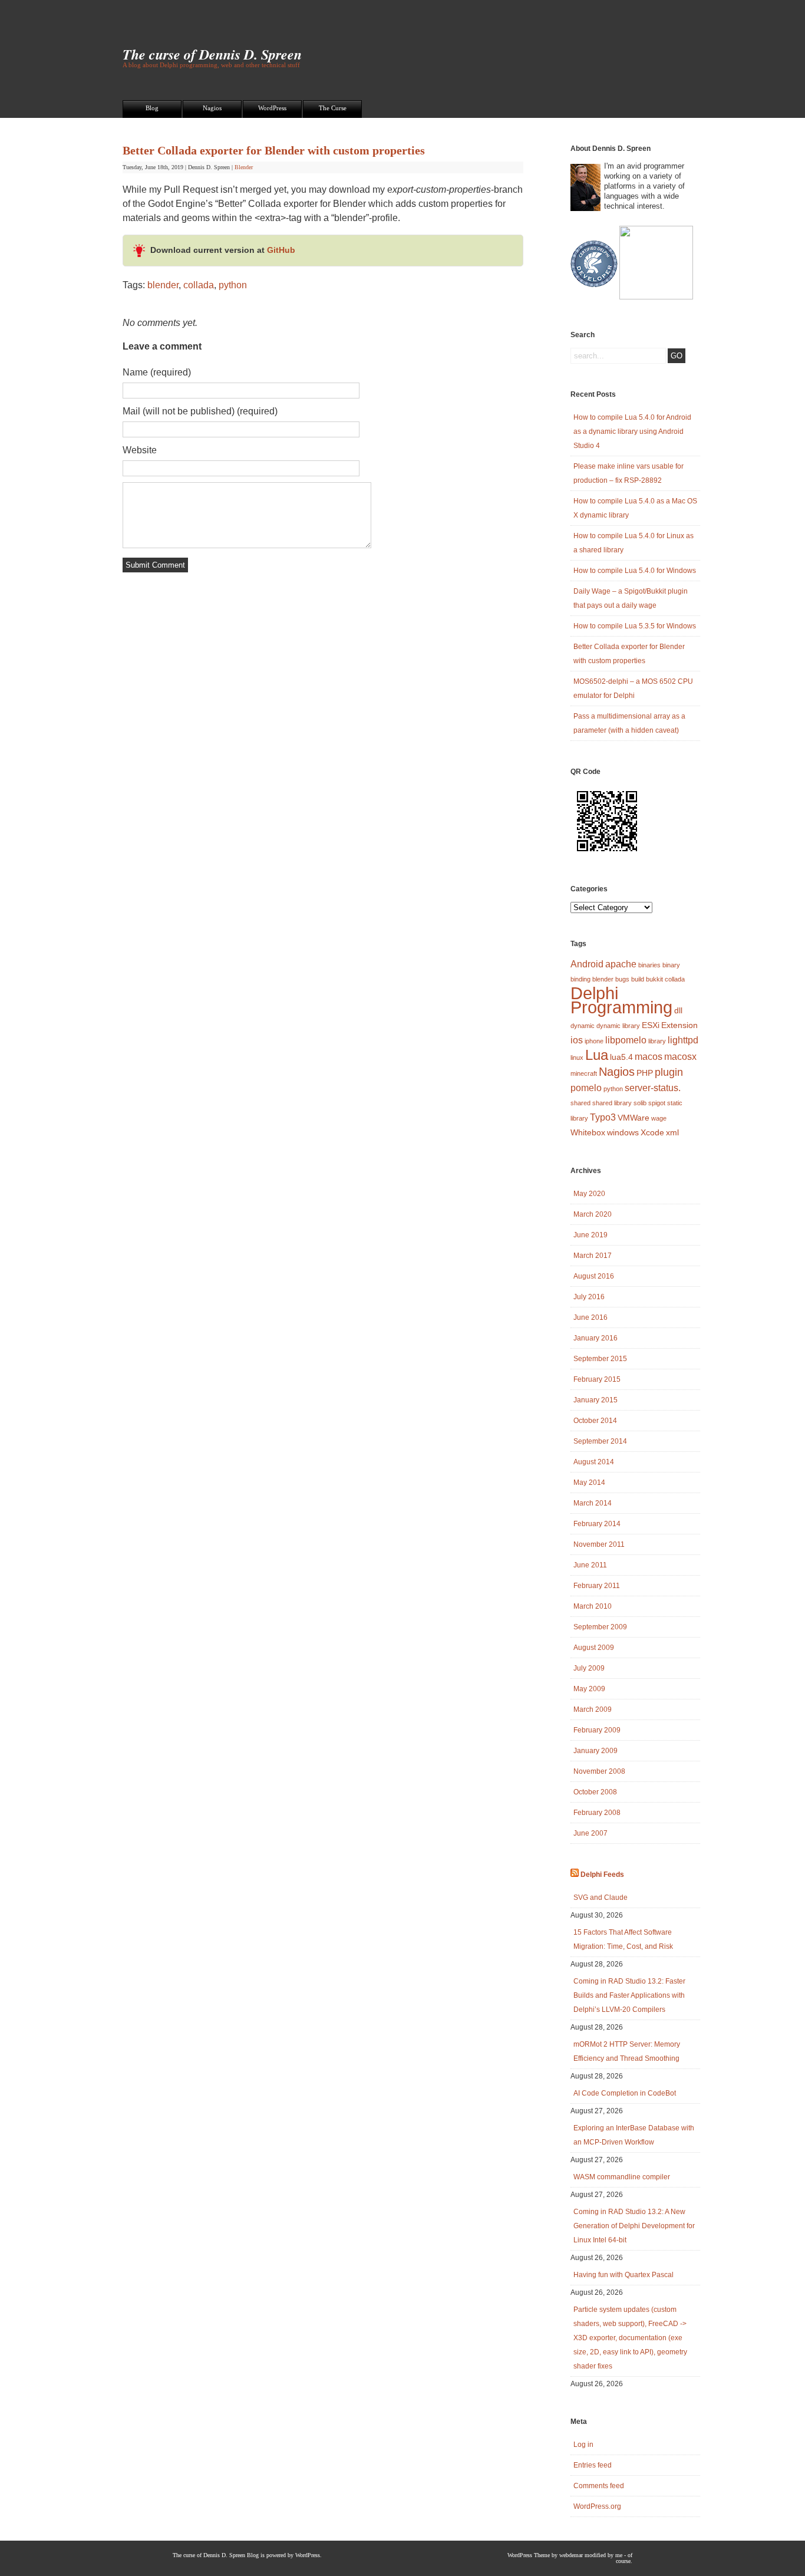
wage (659, 1118)
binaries (649, 965)
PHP (645, 1073)
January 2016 (595, 1338)
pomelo (586, 1088)
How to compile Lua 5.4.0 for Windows (635, 571)
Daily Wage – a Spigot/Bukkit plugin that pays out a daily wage (631, 598)
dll (678, 1010)
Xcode (652, 1132)
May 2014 (589, 1483)
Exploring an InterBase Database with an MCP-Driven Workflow (634, 2135)
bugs (622, 979)
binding (580, 979)
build (638, 979)
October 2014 (595, 1421)
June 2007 (590, 1833)
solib (640, 1103)
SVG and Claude (601, 1898)
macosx (680, 1056)
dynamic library (618, 1026)
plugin (669, 1072)
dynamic (583, 1026)
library (657, 1041)
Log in (583, 2445)
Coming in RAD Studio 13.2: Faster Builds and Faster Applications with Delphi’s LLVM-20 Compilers (629, 1995)
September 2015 (600, 1359)
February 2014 (597, 1524)
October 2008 (595, 1792)
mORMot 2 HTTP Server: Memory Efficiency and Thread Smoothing (627, 2051)
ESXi (651, 1025)
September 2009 (600, 1627)
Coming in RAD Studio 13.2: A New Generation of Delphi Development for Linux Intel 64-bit (634, 2226)
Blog (152, 108)
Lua (597, 1055)
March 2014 (593, 1503)
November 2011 (599, 1544)
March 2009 (593, 1709)
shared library (612, 1103)
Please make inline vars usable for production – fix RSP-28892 (629, 473)
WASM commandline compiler (622, 2177)
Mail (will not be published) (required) (200, 411)
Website (140, 450)
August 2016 (594, 1276)
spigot (657, 1103)
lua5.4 (621, 1057)
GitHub (281, 250)
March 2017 (593, 1256)
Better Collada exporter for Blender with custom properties (274, 150)
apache (621, 964)
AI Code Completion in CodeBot (625, 2093)
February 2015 (597, 1379)
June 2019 (590, 1235)
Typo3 (603, 1117)
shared (580, 1103)
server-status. (653, 1088)
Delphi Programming (621, 1000)
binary (671, 965)
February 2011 (597, 1586)
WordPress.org (597, 2506)
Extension (679, 1025)
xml (672, 1132)
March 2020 (593, 1214)
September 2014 (600, 1441)
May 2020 (589, 1194)
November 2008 (599, 1771)
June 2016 (590, 1317)
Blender (244, 167)
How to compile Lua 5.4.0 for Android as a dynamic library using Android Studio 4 (632, 431)
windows (623, 1132)
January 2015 (595, 1400)
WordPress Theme (529, 2555)
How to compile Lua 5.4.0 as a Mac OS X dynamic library (635, 508)
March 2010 (593, 1606)
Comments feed (599, 2486)
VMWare (634, 1118)
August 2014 (594, 1462)
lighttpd (683, 1040)
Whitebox (588, 1132)
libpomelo (626, 1040)
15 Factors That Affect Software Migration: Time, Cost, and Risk (623, 1939)
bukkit (654, 979)
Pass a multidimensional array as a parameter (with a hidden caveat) (629, 723)
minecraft (584, 1073)
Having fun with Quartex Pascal (623, 2275)
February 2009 (597, 1730)
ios (577, 1040)
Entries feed (593, 2465)
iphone (594, 1041)
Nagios (212, 108)
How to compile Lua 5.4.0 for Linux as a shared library (634, 543)
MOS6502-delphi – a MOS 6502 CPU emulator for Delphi (633, 689)
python (233, 285)
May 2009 (589, 1689)
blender (163, 285)
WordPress (272, 108)
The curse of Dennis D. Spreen (212, 54)
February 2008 (597, 1813)
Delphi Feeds (602, 1875)
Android (587, 964)
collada (199, 285)
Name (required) (157, 372)
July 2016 (589, 1297)
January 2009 (595, 1751)
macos (649, 1056)
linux (577, 1058)
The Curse (333, 108)
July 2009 (589, 1668)
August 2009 (594, 1648)
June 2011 (590, 1565)
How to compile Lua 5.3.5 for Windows (635, 626)
